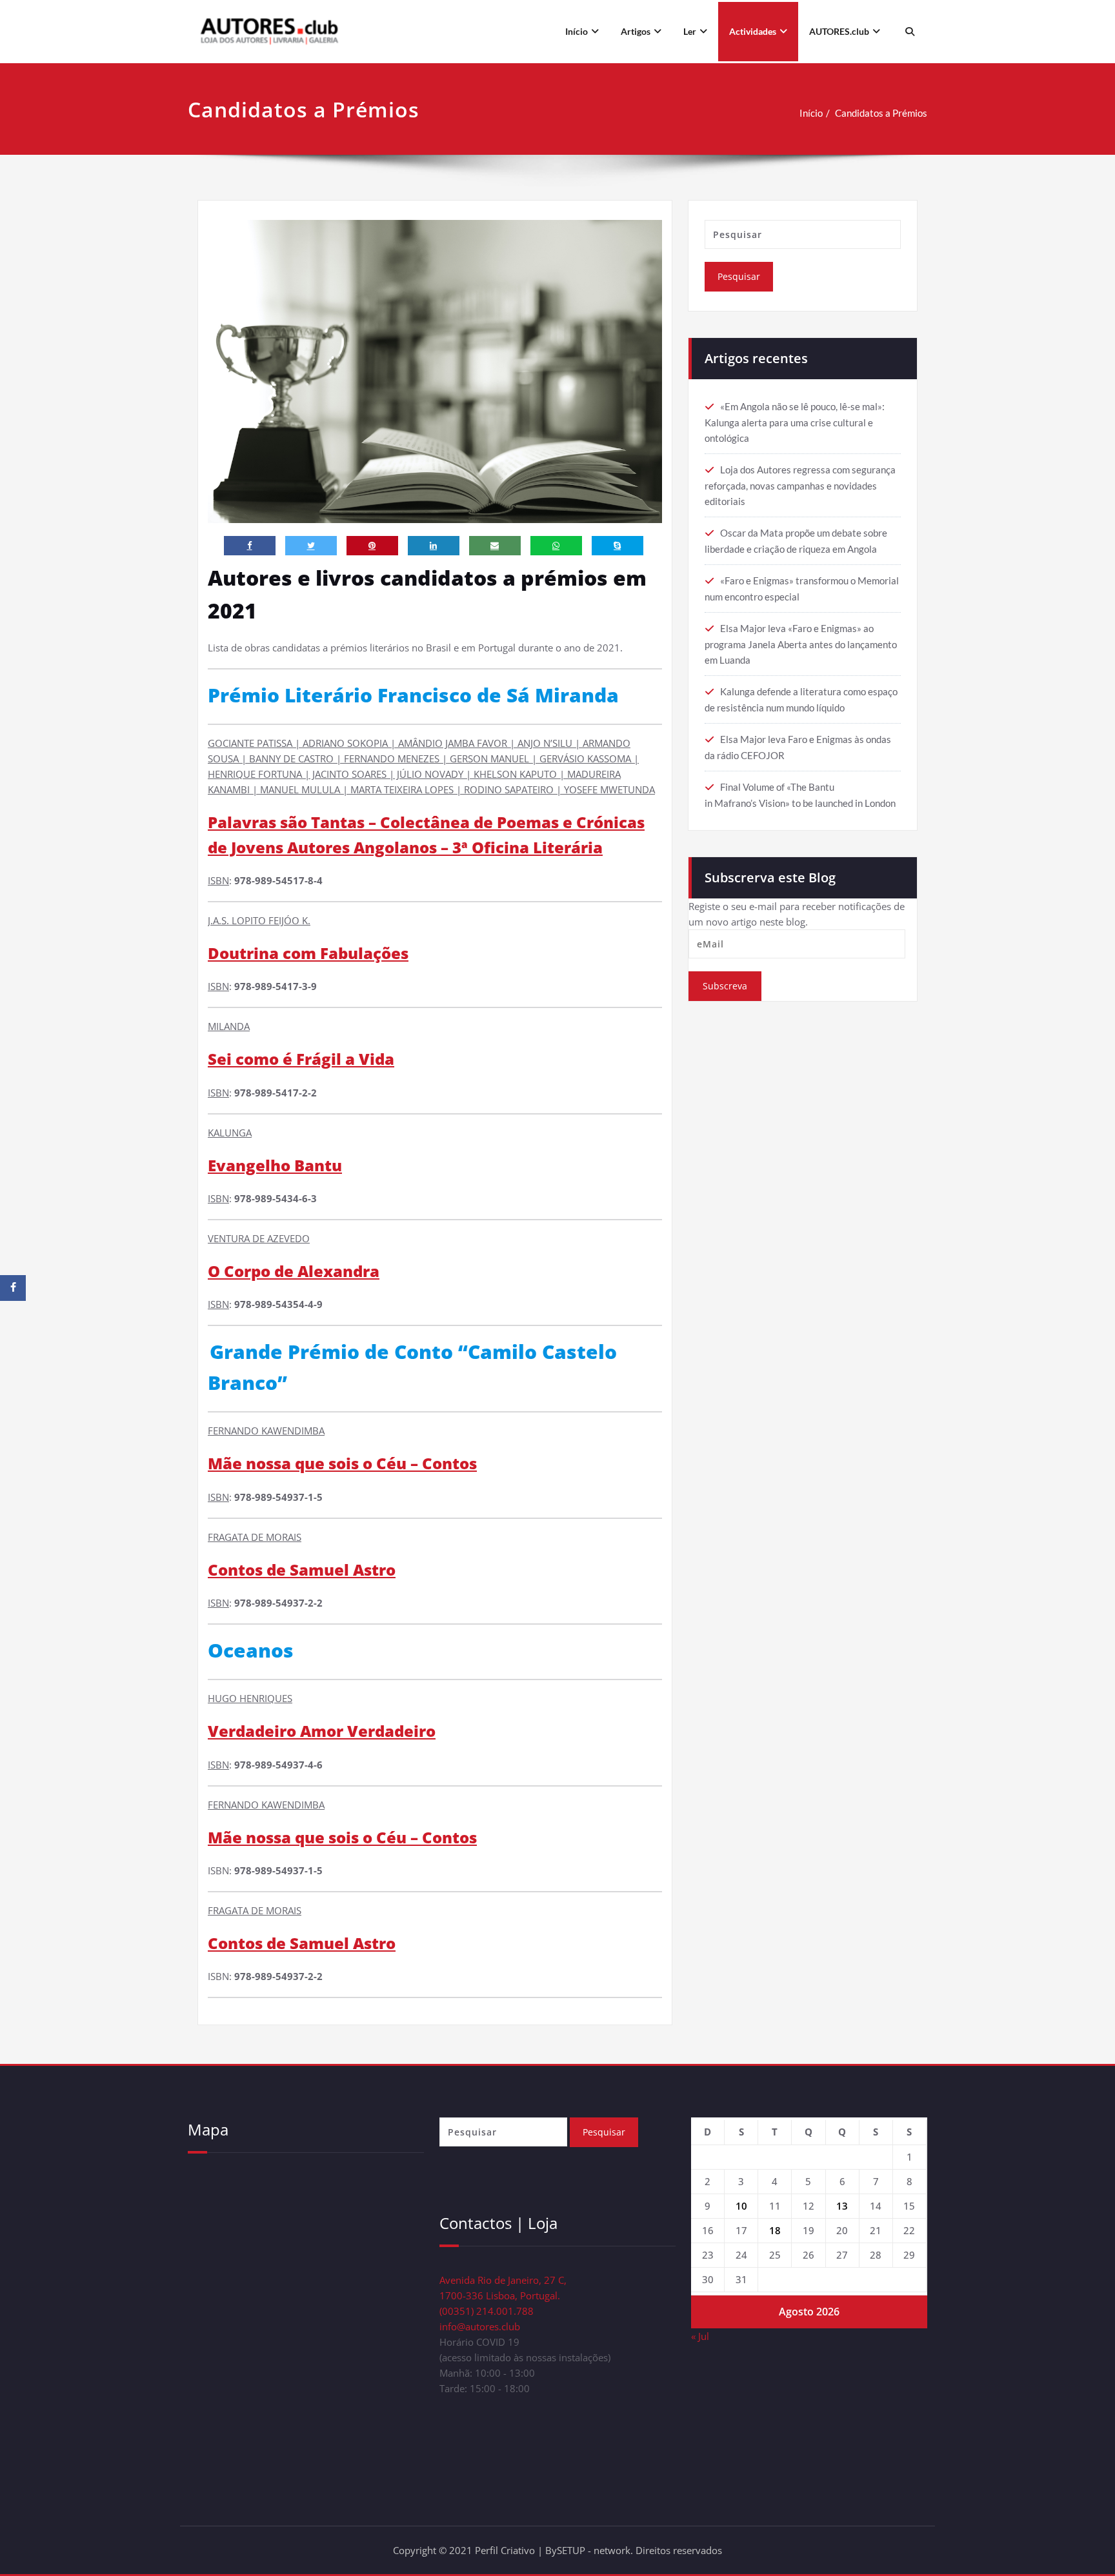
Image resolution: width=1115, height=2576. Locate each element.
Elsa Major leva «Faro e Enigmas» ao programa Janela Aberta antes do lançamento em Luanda (801, 644)
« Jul (700, 2336)
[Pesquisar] (908, 32)
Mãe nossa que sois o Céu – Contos (342, 1463)
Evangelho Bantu (275, 1165)
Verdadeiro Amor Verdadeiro (322, 1731)
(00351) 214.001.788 (487, 2311)
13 (842, 2206)
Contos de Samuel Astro (302, 1570)
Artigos (636, 31)
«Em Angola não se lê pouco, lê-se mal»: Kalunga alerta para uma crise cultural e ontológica (795, 422)
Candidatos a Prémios (881, 113)
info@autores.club (480, 2326)
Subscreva (725, 986)
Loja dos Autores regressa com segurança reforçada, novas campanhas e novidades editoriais (800, 485)
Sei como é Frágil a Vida (301, 1059)
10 (741, 2206)
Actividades (753, 31)
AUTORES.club (839, 31)
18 (775, 2230)
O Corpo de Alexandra (294, 1271)
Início (577, 31)
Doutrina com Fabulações (308, 953)
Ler (690, 31)
